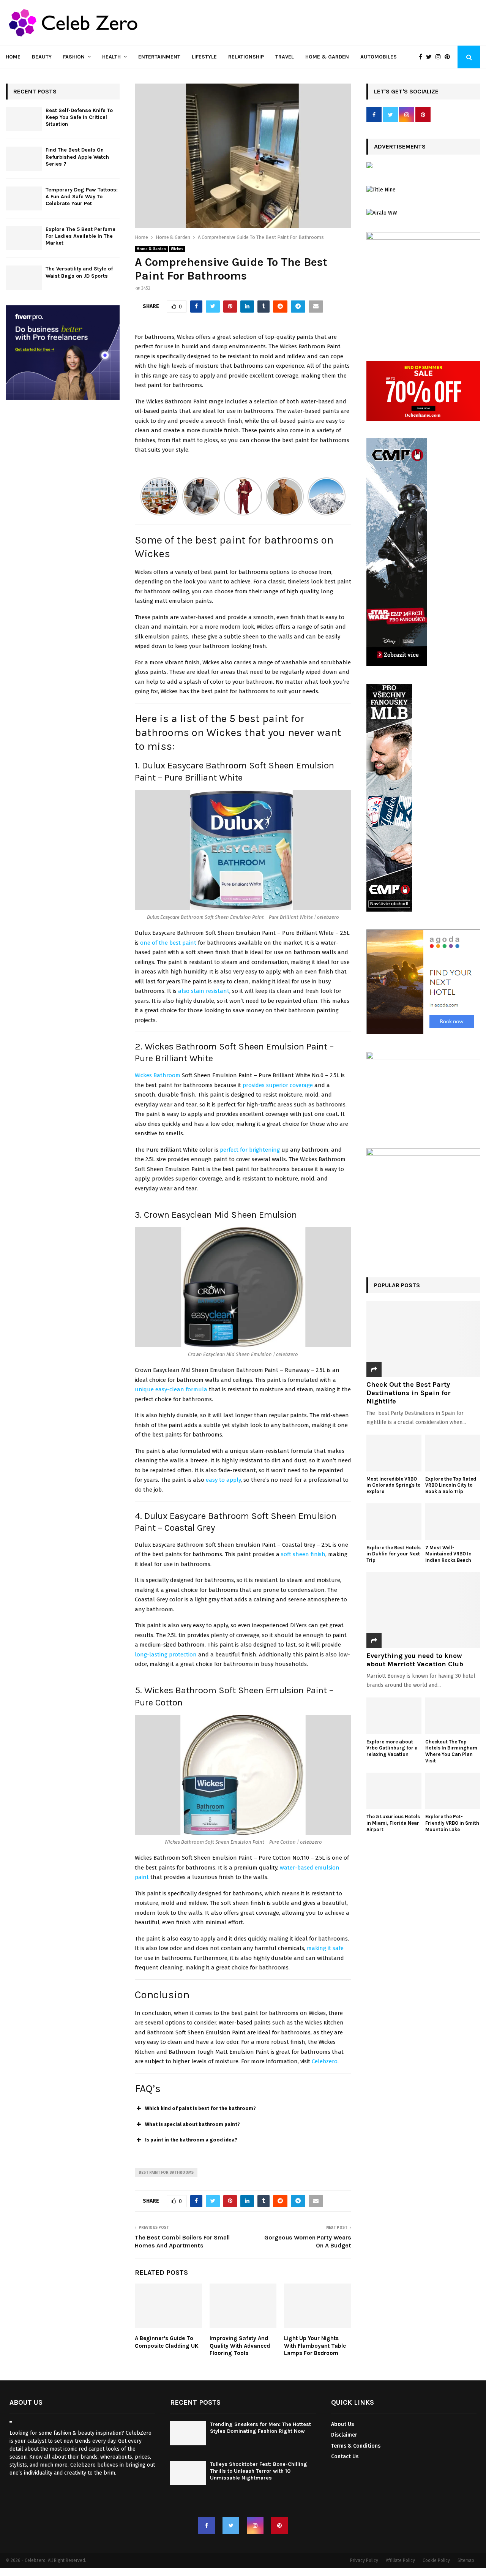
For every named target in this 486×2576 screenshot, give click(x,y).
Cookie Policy (436, 2560)
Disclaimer (344, 2435)
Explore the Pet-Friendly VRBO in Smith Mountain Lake (452, 1823)
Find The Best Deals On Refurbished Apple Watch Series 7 (77, 157)
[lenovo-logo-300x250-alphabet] (369, 167)
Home (13, 57)
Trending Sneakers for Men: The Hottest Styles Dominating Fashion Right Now (260, 2428)
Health (111, 57)
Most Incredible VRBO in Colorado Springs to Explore (394, 1485)
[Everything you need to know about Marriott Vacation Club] (423, 1610)
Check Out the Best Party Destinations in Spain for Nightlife (409, 1393)
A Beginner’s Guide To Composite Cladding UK (167, 2342)
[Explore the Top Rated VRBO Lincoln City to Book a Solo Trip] (453, 1453)
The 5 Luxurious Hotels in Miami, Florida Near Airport (393, 1823)
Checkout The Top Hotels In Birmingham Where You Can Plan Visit (451, 1751)
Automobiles (379, 57)
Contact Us (345, 2457)
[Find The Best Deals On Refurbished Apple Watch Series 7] (24, 159)
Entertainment (159, 57)
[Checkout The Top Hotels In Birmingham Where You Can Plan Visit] (453, 1716)
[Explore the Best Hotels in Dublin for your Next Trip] (394, 1522)
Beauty (42, 57)
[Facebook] (422, 57)
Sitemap (466, 2560)
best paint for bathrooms (166, 2173)
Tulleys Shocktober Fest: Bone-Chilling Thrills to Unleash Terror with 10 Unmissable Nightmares (259, 2471)
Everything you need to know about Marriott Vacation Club (415, 1660)
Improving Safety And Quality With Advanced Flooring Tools (240, 2346)
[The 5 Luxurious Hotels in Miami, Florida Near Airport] (394, 1791)
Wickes (177, 249)
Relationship (246, 57)
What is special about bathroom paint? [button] (193, 2124)
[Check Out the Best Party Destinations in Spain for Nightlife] (423, 1339)
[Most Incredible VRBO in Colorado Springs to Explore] (394, 1453)
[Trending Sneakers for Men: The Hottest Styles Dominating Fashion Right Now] (188, 2433)
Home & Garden (327, 57)
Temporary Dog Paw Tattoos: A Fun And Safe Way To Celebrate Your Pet (82, 197)
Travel (285, 57)
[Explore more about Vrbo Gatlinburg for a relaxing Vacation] (394, 1716)
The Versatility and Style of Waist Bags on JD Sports (79, 272)
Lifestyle (204, 57)
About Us (342, 2424)
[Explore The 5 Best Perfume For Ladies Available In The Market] (24, 238)
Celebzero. (324, 2061)
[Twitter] (431, 57)
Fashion (74, 57)
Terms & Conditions (356, 2446)
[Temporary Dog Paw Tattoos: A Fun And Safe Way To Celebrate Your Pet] (24, 198)
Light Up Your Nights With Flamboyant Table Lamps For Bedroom (315, 2346)
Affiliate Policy (400, 2560)
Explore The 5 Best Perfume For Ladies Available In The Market (80, 236)
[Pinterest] (449, 57)
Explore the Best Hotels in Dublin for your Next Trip (394, 1554)
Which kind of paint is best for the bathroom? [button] (200, 2108)
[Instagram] (440, 57)
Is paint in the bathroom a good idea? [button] (191, 2140)
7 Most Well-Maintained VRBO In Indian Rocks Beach (449, 1554)
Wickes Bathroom (158, 1075)
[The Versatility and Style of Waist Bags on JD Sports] (24, 277)
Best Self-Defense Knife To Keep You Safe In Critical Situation (79, 117)
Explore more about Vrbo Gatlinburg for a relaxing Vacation (392, 1748)
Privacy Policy (364, 2560)
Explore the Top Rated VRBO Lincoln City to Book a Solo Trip (451, 1485)
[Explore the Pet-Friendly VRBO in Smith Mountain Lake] (453, 1791)
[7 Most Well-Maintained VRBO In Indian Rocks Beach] (453, 1522)
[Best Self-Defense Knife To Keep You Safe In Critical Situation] (24, 119)
